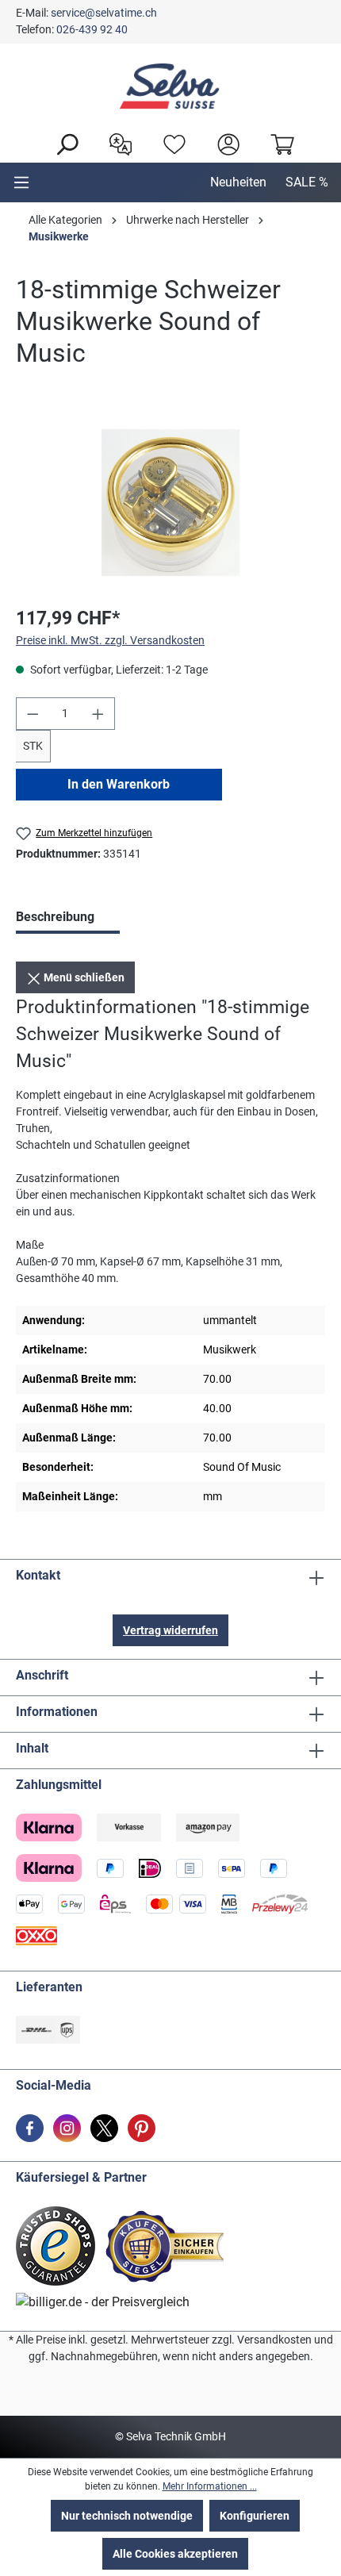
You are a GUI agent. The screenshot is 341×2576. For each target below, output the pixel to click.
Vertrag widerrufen (170, 1630)
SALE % (307, 182)
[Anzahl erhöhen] (98, 714)
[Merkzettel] (170, 143)
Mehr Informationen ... (210, 2486)
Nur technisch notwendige (127, 2516)
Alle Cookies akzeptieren (175, 2554)
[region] (170, 503)
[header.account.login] (224, 143)
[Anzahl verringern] (33, 714)
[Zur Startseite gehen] (170, 86)
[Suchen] (63, 143)
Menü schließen (83, 977)
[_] (170, 503)
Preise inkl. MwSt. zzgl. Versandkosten (110, 640)
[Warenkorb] (278, 143)
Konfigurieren (255, 2516)
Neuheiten (238, 182)
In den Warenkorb (119, 784)
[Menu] (21, 182)
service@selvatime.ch (104, 13)
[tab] (68, 919)
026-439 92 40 (92, 29)
